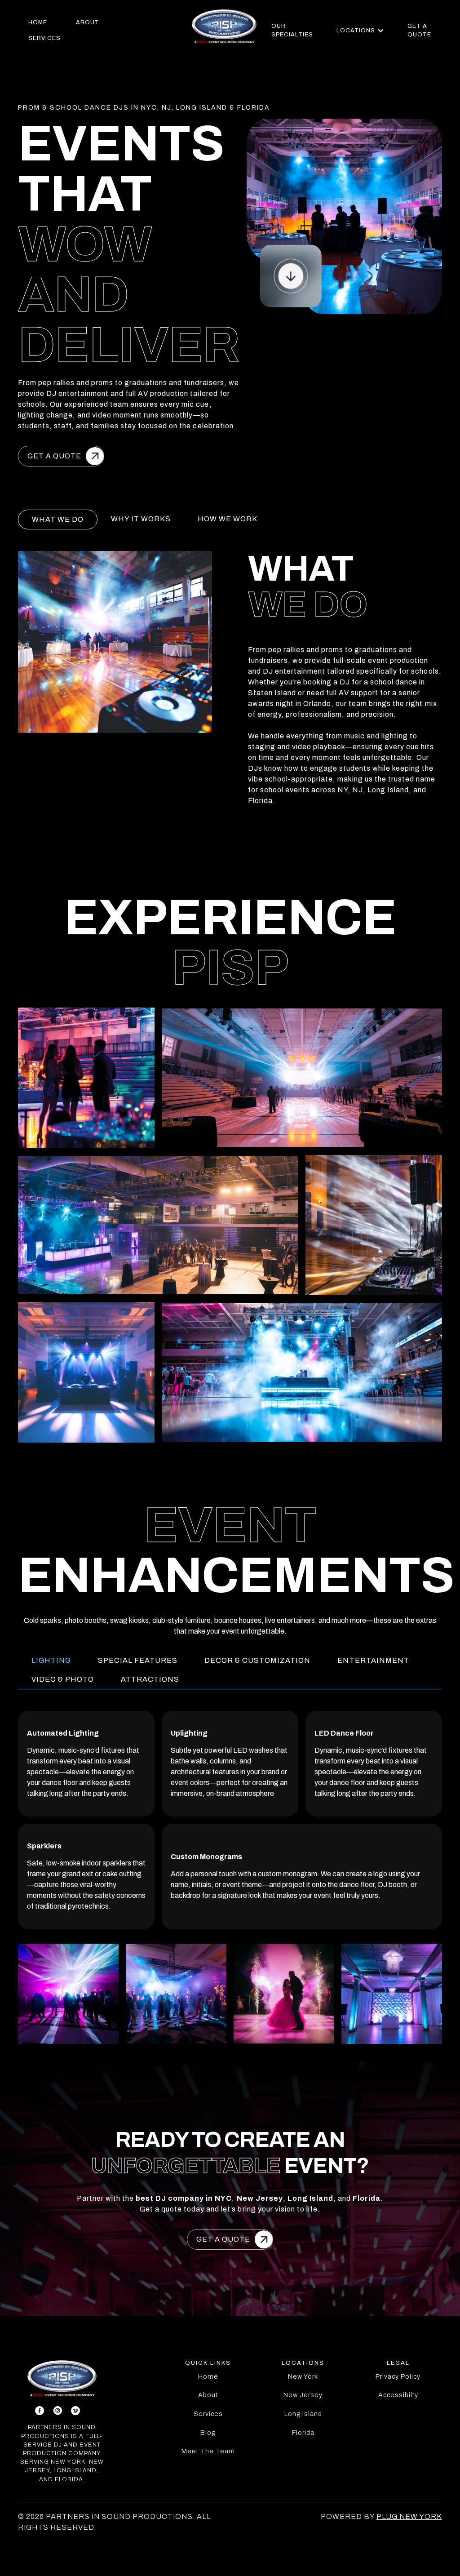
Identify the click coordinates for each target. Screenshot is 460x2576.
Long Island (303, 2414)
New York (303, 2376)
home (38, 22)
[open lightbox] (230, 1225)
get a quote (419, 30)
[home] (224, 26)
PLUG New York (409, 2516)
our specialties (292, 30)
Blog (208, 2433)
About (208, 2395)
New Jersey (303, 2395)
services (44, 38)
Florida (303, 2433)
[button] (360, 31)
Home (208, 2376)
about (88, 22)
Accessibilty (398, 2395)
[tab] (58, 520)
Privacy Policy (398, 2376)
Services (208, 2414)
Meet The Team (208, 2451)
